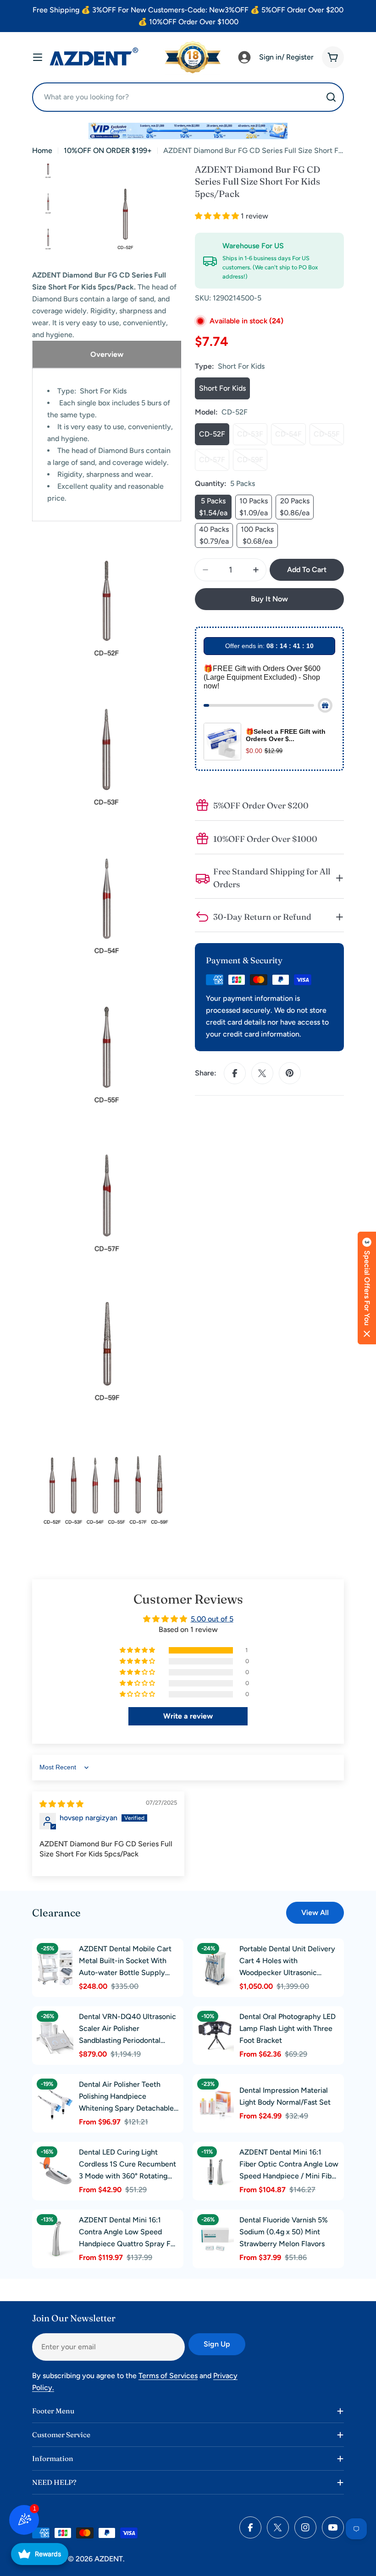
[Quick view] (64, 1956)
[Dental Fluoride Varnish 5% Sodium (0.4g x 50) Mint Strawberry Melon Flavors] (216, 2239)
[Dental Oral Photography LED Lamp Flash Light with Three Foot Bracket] (216, 2036)
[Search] (331, 97)
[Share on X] (262, 1073)
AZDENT (109, 2559)
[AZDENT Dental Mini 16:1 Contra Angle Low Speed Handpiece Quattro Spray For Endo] (55, 2239)
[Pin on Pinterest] (290, 1073)
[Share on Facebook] (235, 1073)
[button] (218, 216)
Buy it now (269, 599)
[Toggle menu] (38, 57)
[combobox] (188, 97)
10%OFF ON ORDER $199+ (108, 150)
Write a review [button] (188, 1716)
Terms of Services (168, 2376)
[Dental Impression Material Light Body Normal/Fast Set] (216, 2103)
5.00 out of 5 (212, 1619)
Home (42, 150)
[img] (61, 1804)
